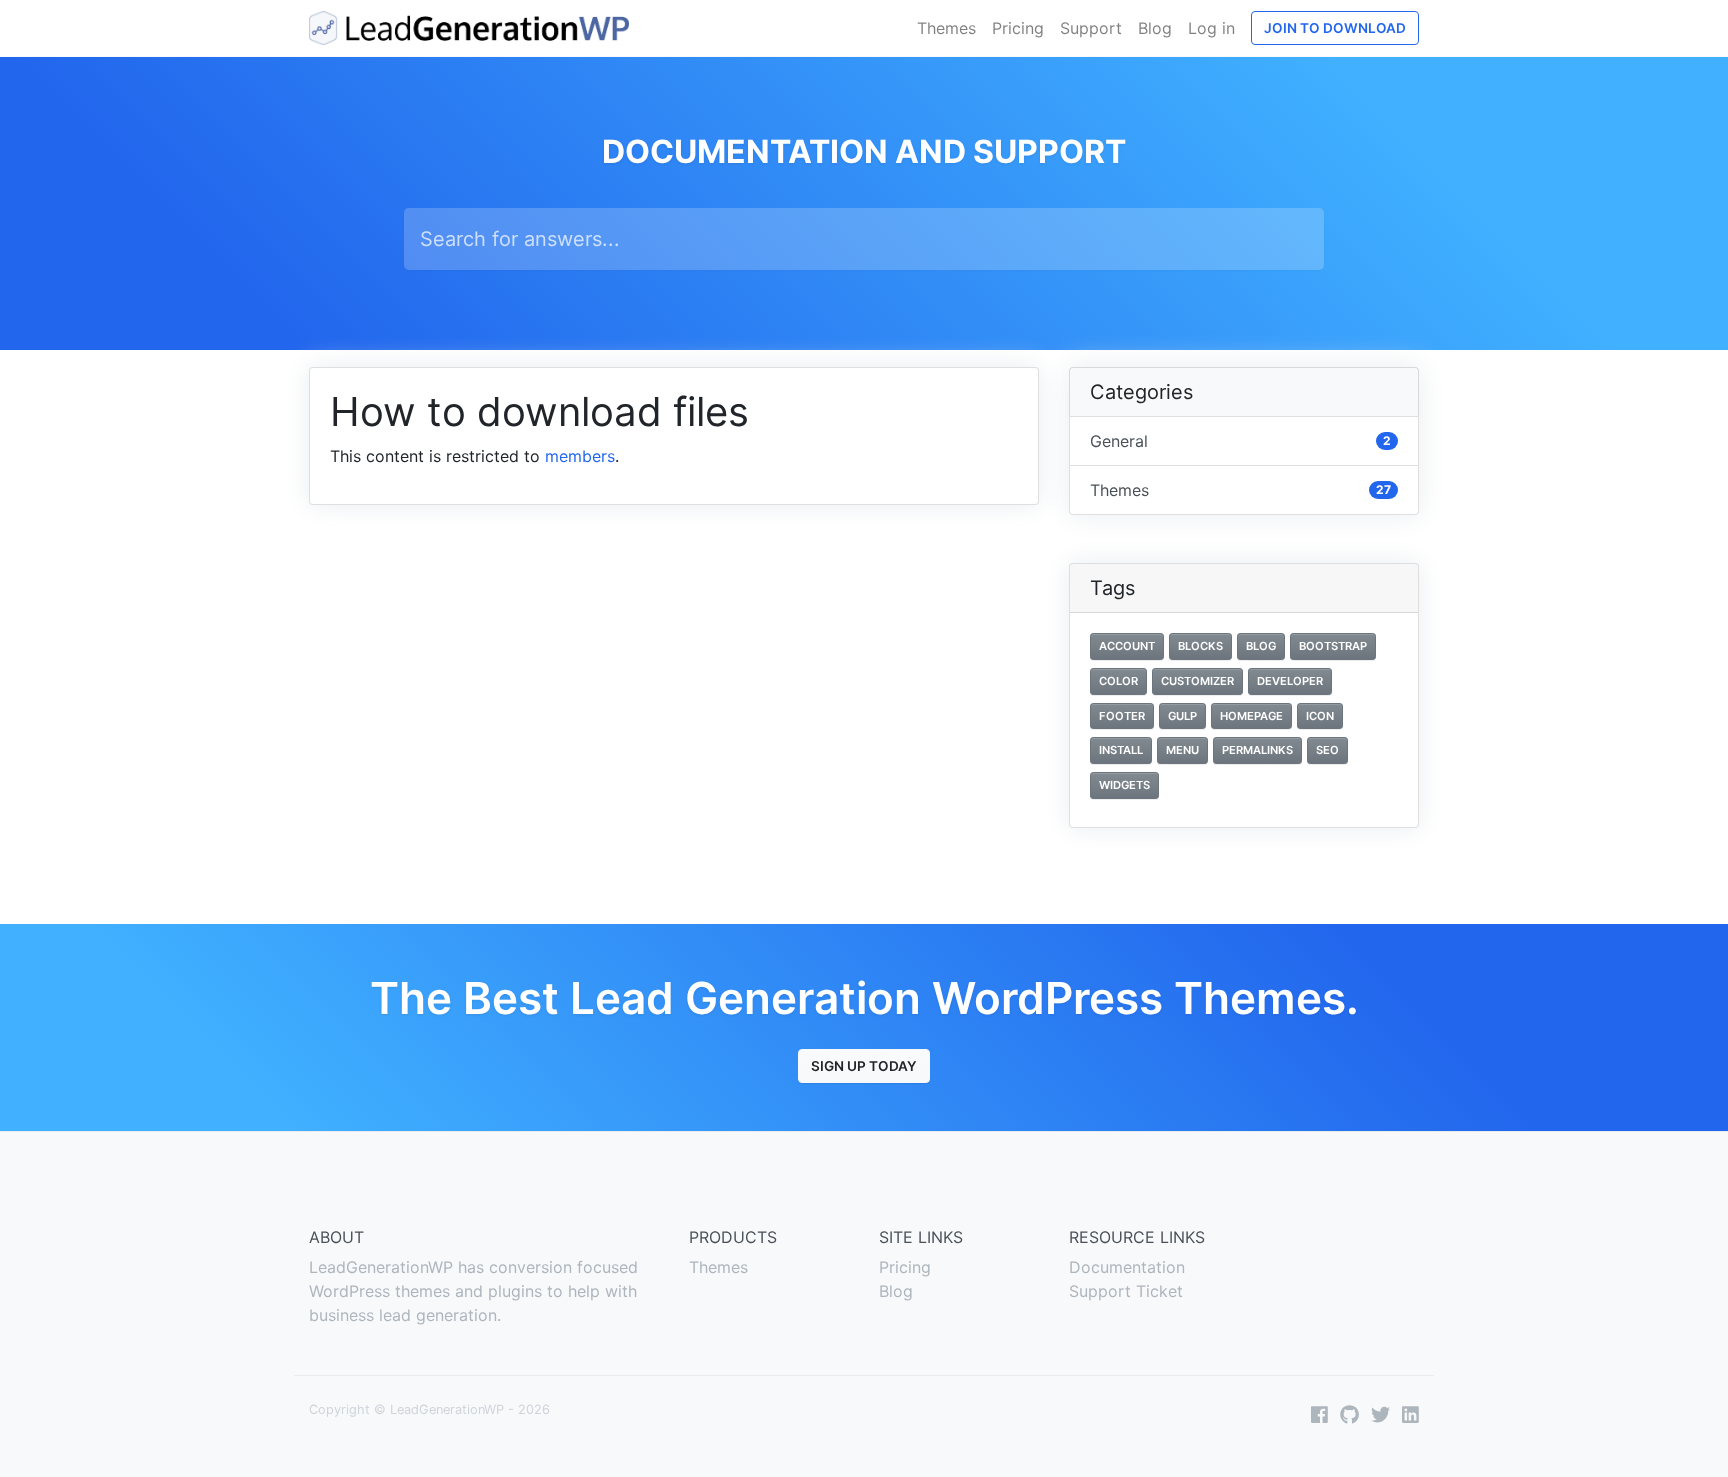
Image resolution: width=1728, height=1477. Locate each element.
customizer (1197, 681)
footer (1122, 716)
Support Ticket (1126, 1291)
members (580, 456)
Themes (946, 28)
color (1118, 681)
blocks (1200, 646)
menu (1182, 750)
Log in (1211, 28)
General (1240, 441)
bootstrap (1333, 646)
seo (1327, 750)
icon (1320, 716)
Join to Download (1335, 28)
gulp (1182, 716)
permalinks (1257, 750)
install (1121, 750)
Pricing (1018, 28)
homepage (1251, 716)
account (1127, 646)
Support (1091, 28)
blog (1261, 646)
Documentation (1127, 1267)
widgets (1124, 785)
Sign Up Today (864, 1066)
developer (1290, 681)
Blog (1155, 28)
